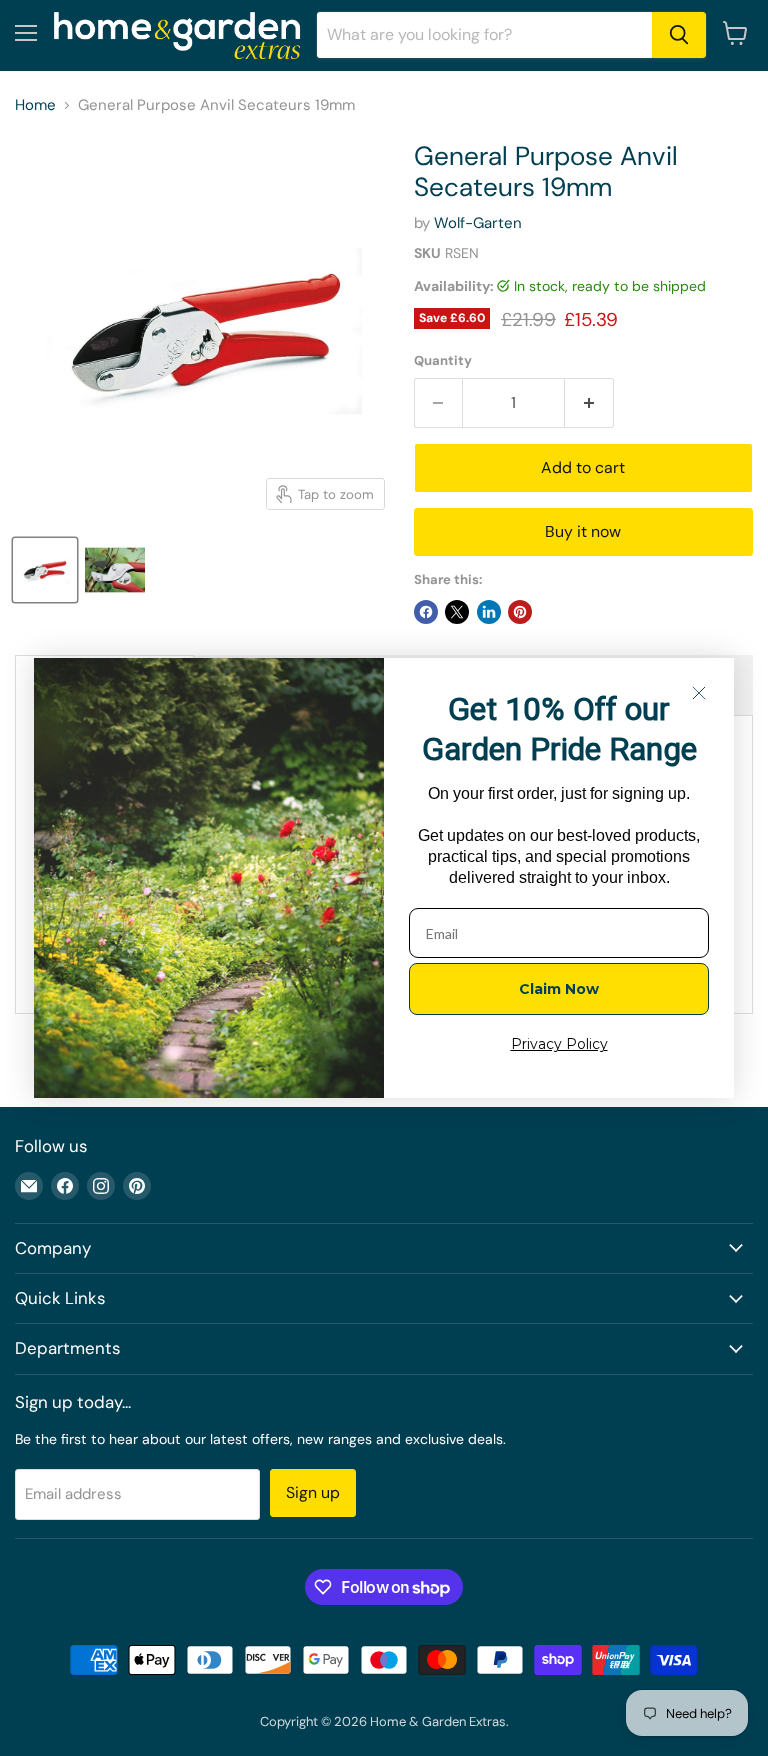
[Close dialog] (699, 693)
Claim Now (559, 989)
